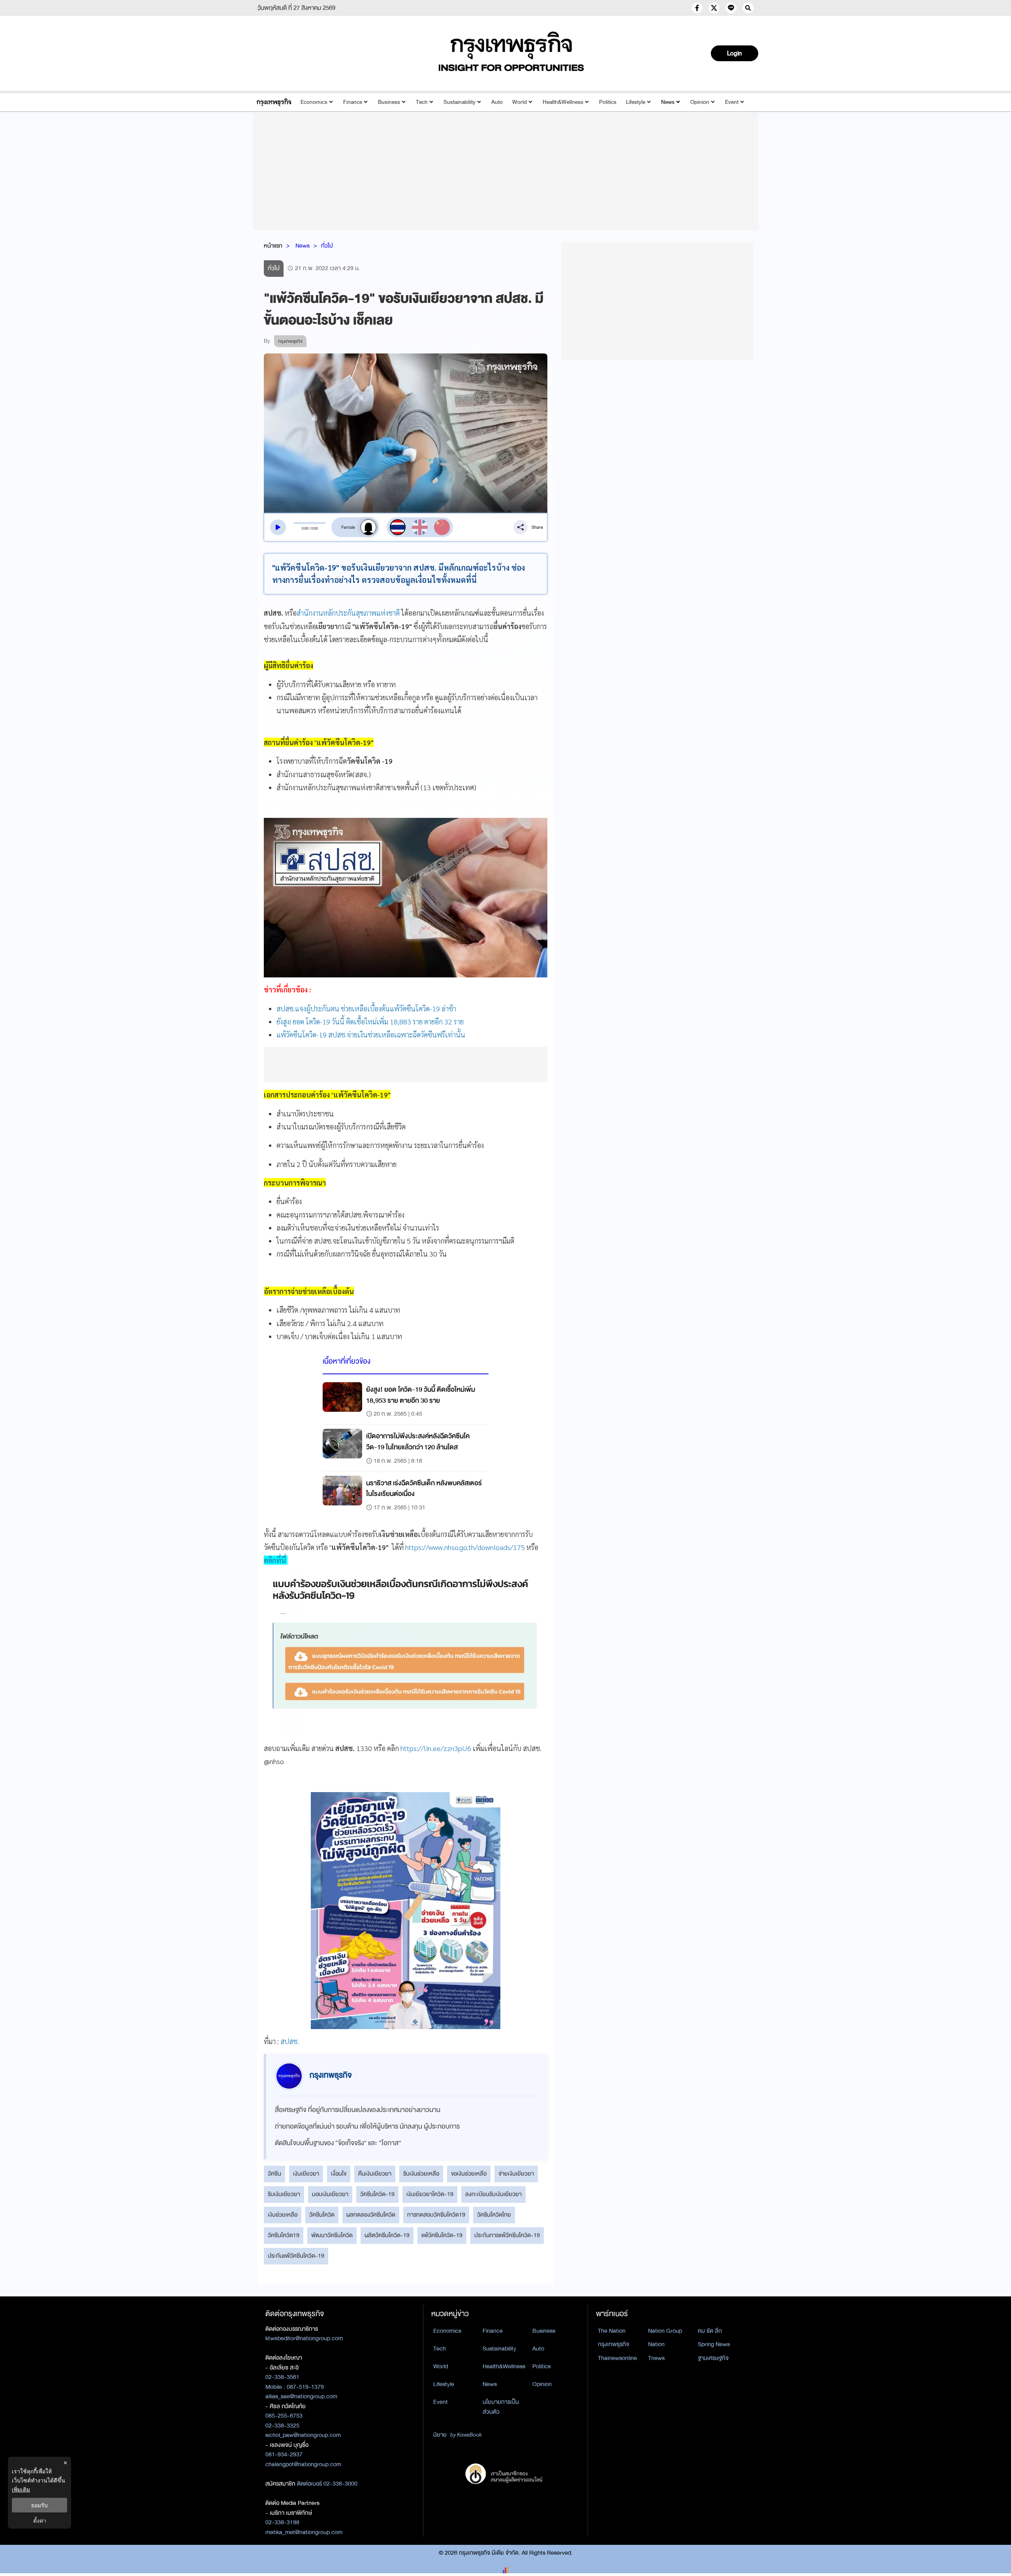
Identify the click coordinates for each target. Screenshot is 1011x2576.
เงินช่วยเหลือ (283, 2215)
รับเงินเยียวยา (284, 2194)
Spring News (714, 2344)
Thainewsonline (617, 2358)
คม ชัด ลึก (710, 2331)
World (520, 102)
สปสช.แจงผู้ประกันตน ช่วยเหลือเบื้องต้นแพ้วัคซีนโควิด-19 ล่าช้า (366, 1008)
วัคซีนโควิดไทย (494, 2215)
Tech (422, 102)
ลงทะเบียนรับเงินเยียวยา (493, 2194)
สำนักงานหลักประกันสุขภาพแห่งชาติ (348, 613)
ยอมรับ (39, 2505)
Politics (608, 102)
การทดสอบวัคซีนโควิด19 (436, 2215)
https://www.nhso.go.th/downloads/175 (465, 1547)
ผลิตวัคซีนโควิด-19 (387, 2235)
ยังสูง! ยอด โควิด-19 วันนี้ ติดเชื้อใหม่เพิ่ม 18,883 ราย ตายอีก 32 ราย (370, 1021)
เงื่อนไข (339, 2174)
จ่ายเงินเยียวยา (516, 2174)
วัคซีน (274, 2174)
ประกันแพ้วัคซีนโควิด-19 (296, 2256)
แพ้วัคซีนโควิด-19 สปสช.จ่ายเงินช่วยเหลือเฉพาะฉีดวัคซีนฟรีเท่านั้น (371, 1034)
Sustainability (459, 102)
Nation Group (665, 2331)
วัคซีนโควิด (322, 2215)
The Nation (612, 2331)
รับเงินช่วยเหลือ (421, 2174)
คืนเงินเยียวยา (375, 2174)
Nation (656, 2344)
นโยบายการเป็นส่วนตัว (501, 2407)
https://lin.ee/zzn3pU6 (436, 1748)
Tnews (656, 2358)
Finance (353, 102)
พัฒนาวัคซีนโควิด (332, 2235)
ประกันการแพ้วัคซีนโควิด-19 (507, 2235)
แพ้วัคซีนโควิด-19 (442, 2235)
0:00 (305, 528)
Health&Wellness (563, 102)
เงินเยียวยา (306, 2174)
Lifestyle (636, 102)
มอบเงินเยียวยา (330, 2194)
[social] (697, 8)
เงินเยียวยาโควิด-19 (430, 2194)
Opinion (700, 102)
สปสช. (290, 2041)
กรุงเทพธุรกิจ (614, 2344)
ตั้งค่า (40, 2521)
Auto (497, 102)
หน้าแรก (273, 246)
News (668, 102)
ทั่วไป (327, 246)
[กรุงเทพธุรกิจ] (274, 102)
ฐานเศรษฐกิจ (713, 2358)
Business (389, 102)
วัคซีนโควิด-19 (377, 2194)
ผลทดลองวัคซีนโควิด (371, 2215)
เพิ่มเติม (21, 2489)
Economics (314, 102)
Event (732, 102)
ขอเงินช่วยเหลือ (469, 2174)
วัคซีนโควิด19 (284, 2235)
